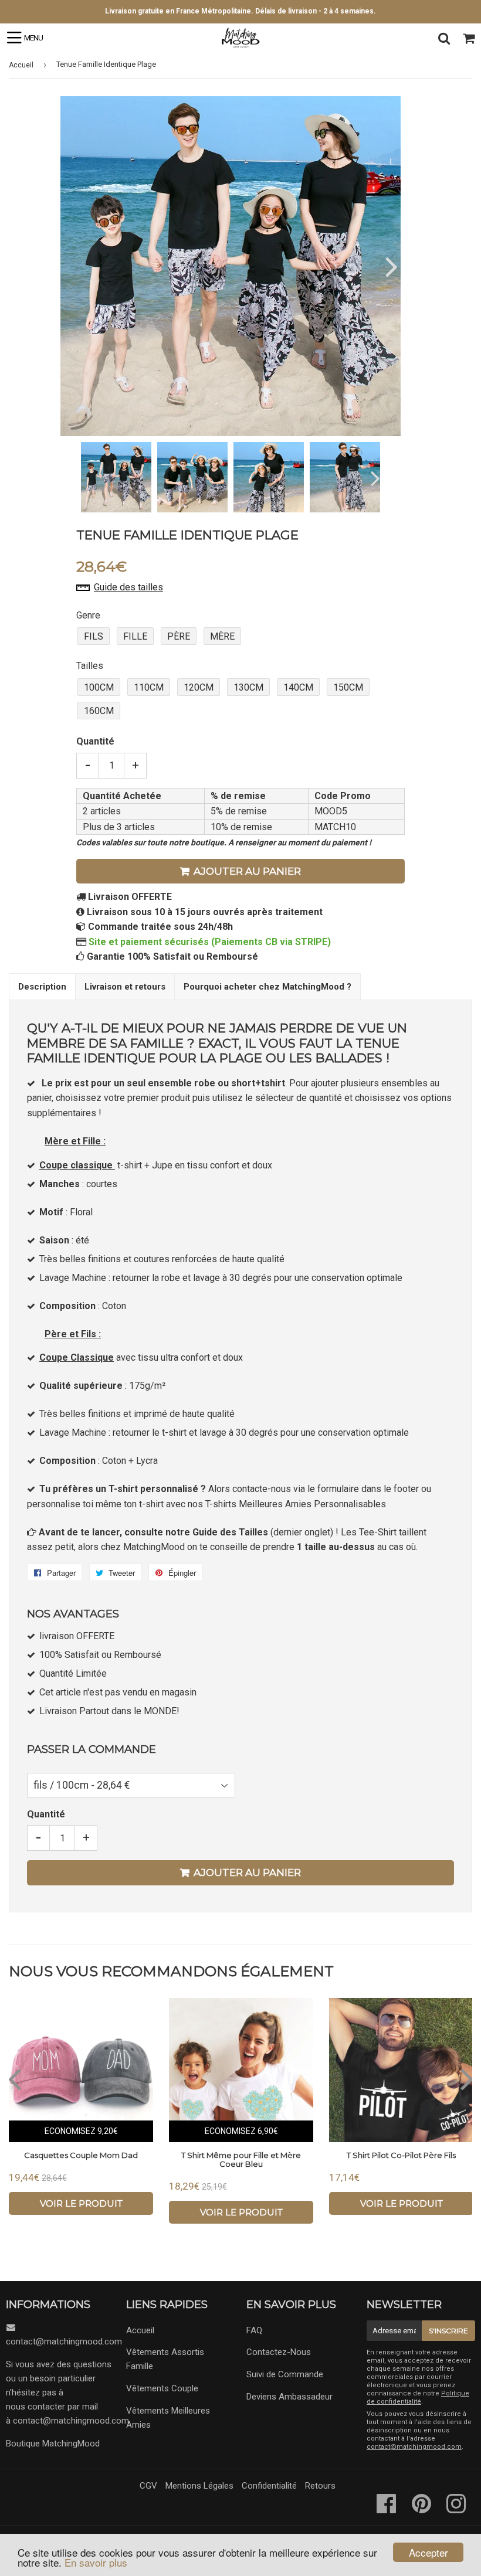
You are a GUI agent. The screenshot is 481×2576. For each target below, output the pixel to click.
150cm (348, 687)
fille (135, 636)
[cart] (469, 38)
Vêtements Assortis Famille (165, 2359)
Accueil (21, 65)
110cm (149, 687)
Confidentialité (269, 2486)
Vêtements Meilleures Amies (168, 2418)
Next (390, 266)
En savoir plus (96, 2562)
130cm (248, 687)
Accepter (429, 2552)
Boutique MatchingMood (53, 2444)
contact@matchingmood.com (64, 2341)
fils (94, 636)
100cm (99, 687)
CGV (148, 2486)
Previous (71, 266)
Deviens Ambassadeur (289, 2397)
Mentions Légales (199, 2486)
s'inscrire (448, 2331)
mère (222, 636)
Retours (320, 2486)
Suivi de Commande (285, 2374)
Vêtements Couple (162, 2388)
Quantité (95, 741)
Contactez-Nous (279, 2352)
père (179, 636)
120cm (199, 687)
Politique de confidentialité (418, 2397)
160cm (99, 711)
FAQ (254, 2330)
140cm (298, 687)
